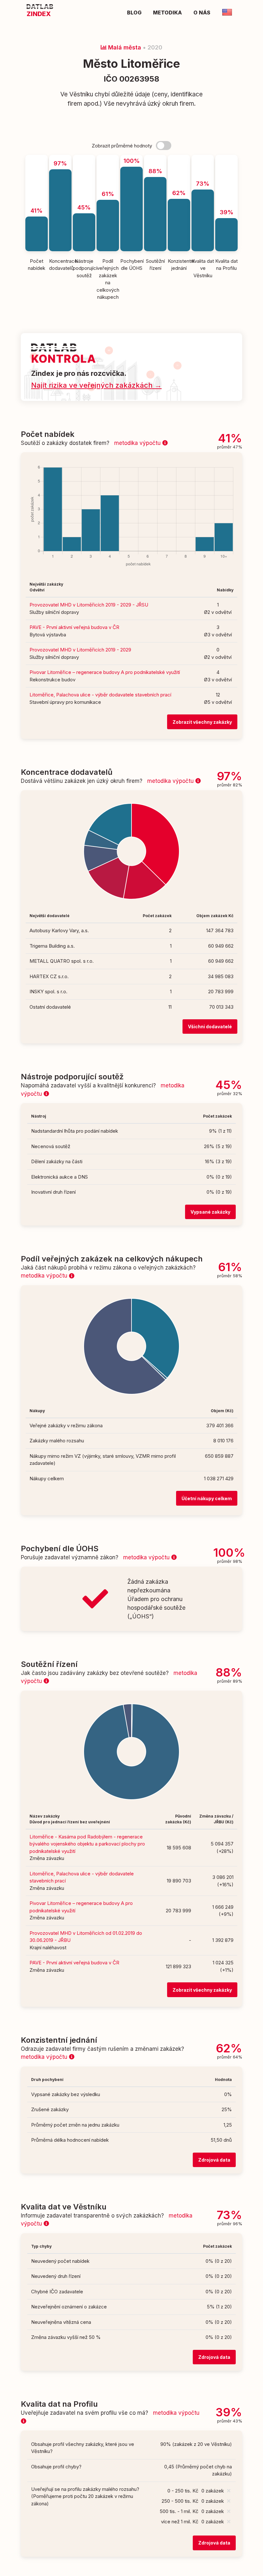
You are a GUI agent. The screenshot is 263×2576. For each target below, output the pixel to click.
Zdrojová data (214, 2160)
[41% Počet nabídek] (37, 158)
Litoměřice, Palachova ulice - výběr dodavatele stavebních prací (100, 695)
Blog (134, 13)
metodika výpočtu (138, 443)
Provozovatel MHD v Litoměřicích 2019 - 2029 (80, 650)
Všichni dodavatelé (210, 1027)
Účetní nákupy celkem (207, 1498)
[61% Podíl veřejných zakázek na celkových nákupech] (108, 158)
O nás (202, 13)
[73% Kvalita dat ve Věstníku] (203, 158)
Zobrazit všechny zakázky (202, 722)
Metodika (167, 13)
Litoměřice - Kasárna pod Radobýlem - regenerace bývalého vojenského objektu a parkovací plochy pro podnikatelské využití (87, 1844)
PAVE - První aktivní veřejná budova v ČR (74, 627)
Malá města (124, 47)
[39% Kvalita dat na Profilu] (226, 158)
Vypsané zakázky (210, 1212)
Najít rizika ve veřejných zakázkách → (96, 385)
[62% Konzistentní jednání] (179, 158)
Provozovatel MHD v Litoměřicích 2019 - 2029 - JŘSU (89, 605)
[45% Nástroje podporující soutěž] (84, 158)
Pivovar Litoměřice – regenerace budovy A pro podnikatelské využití (105, 672)
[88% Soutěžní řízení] (155, 158)
